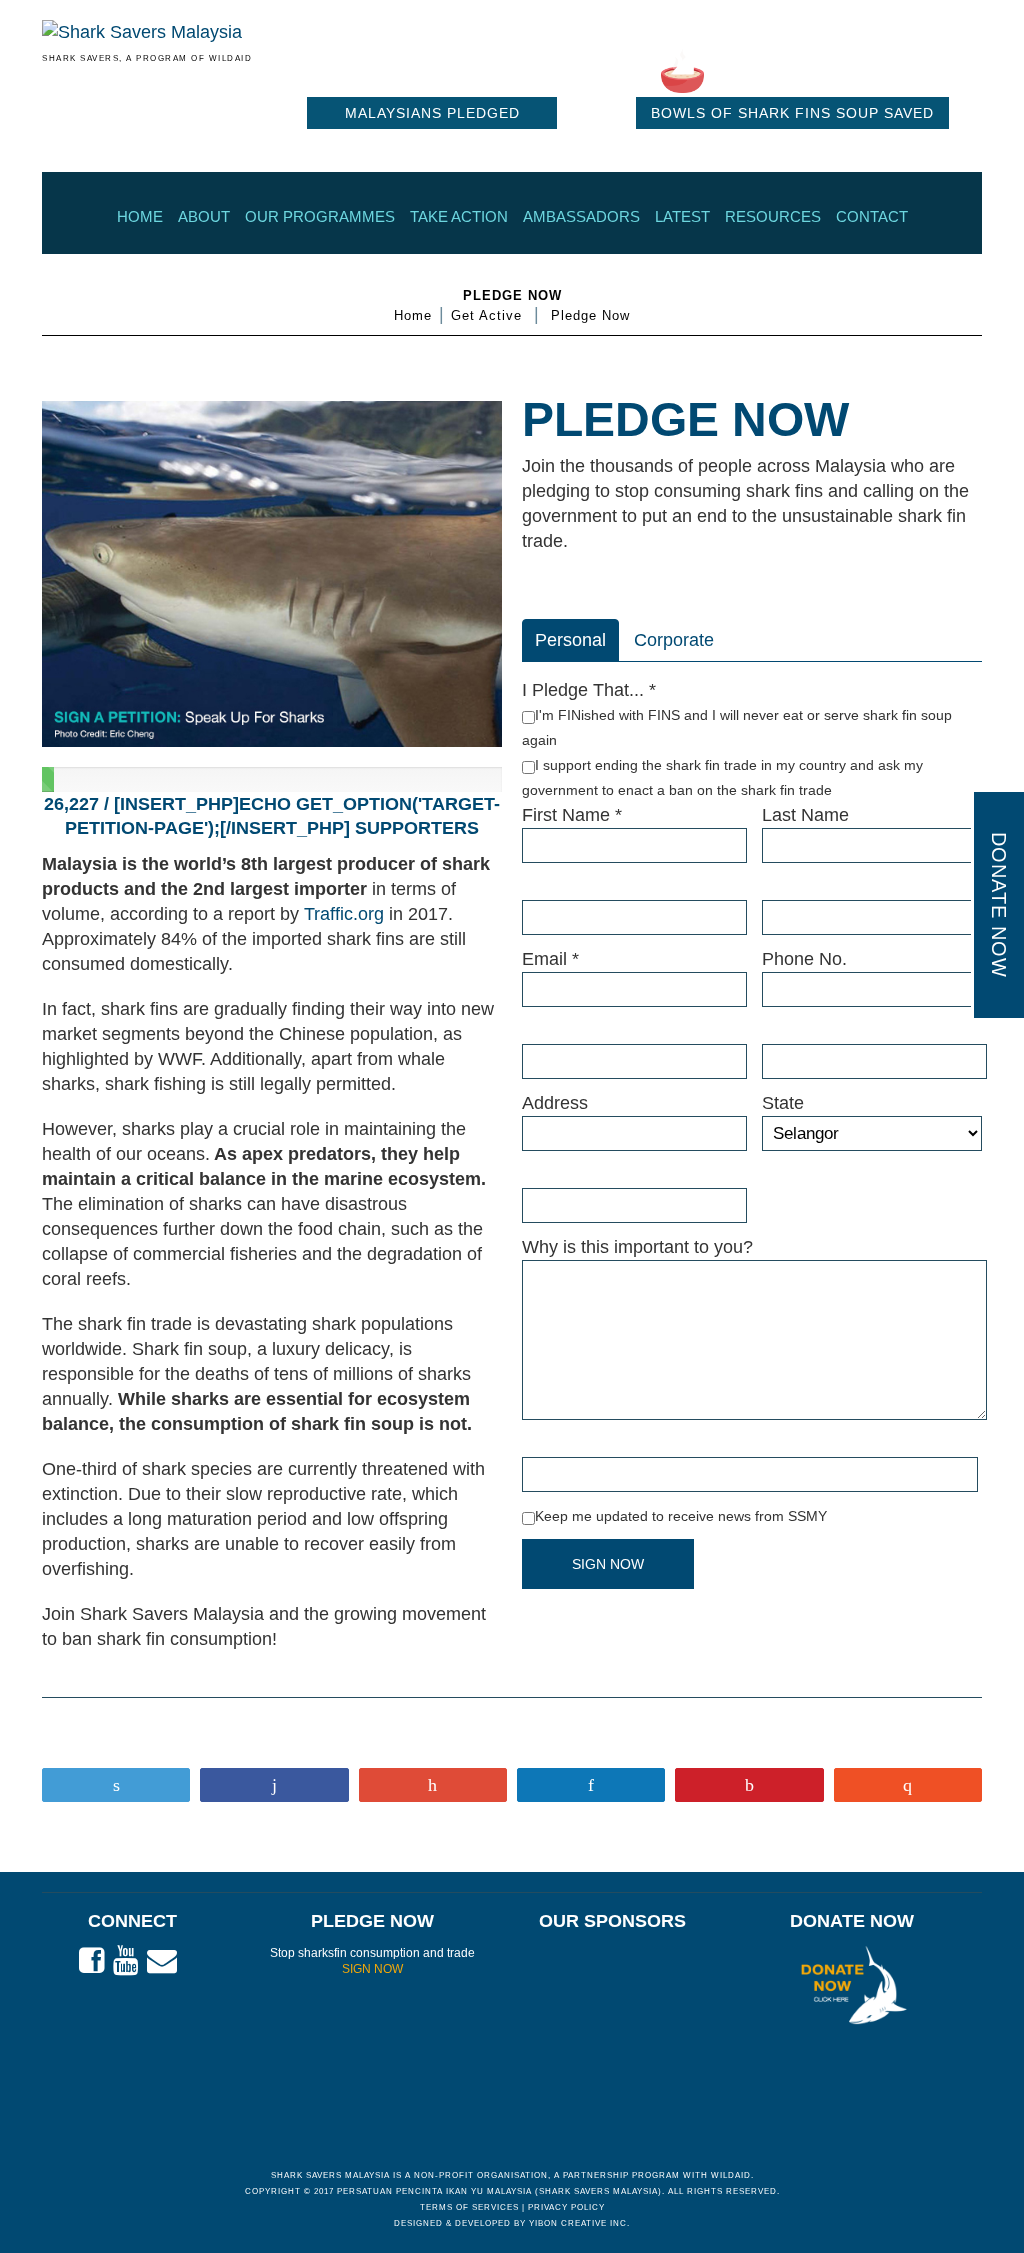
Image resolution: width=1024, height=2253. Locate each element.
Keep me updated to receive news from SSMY (681, 1516)
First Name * (572, 815)
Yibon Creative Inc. (579, 2223)
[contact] (162, 1960)
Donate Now (999, 905)
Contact (872, 216)
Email (550, 959)
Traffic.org (344, 914)
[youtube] (126, 1960)
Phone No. (804, 959)
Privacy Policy (566, 2207)
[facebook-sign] (92, 1960)
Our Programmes (320, 216)
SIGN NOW (372, 1969)
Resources (773, 216)
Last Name (805, 815)
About (204, 216)
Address (555, 1103)
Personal (570, 640)
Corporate (674, 640)
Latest (682, 216)
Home (140, 216)
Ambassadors (581, 216)
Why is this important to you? (637, 1247)
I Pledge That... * (589, 690)
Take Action (459, 216)
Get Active (486, 315)
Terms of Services (469, 2207)
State (783, 1103)
